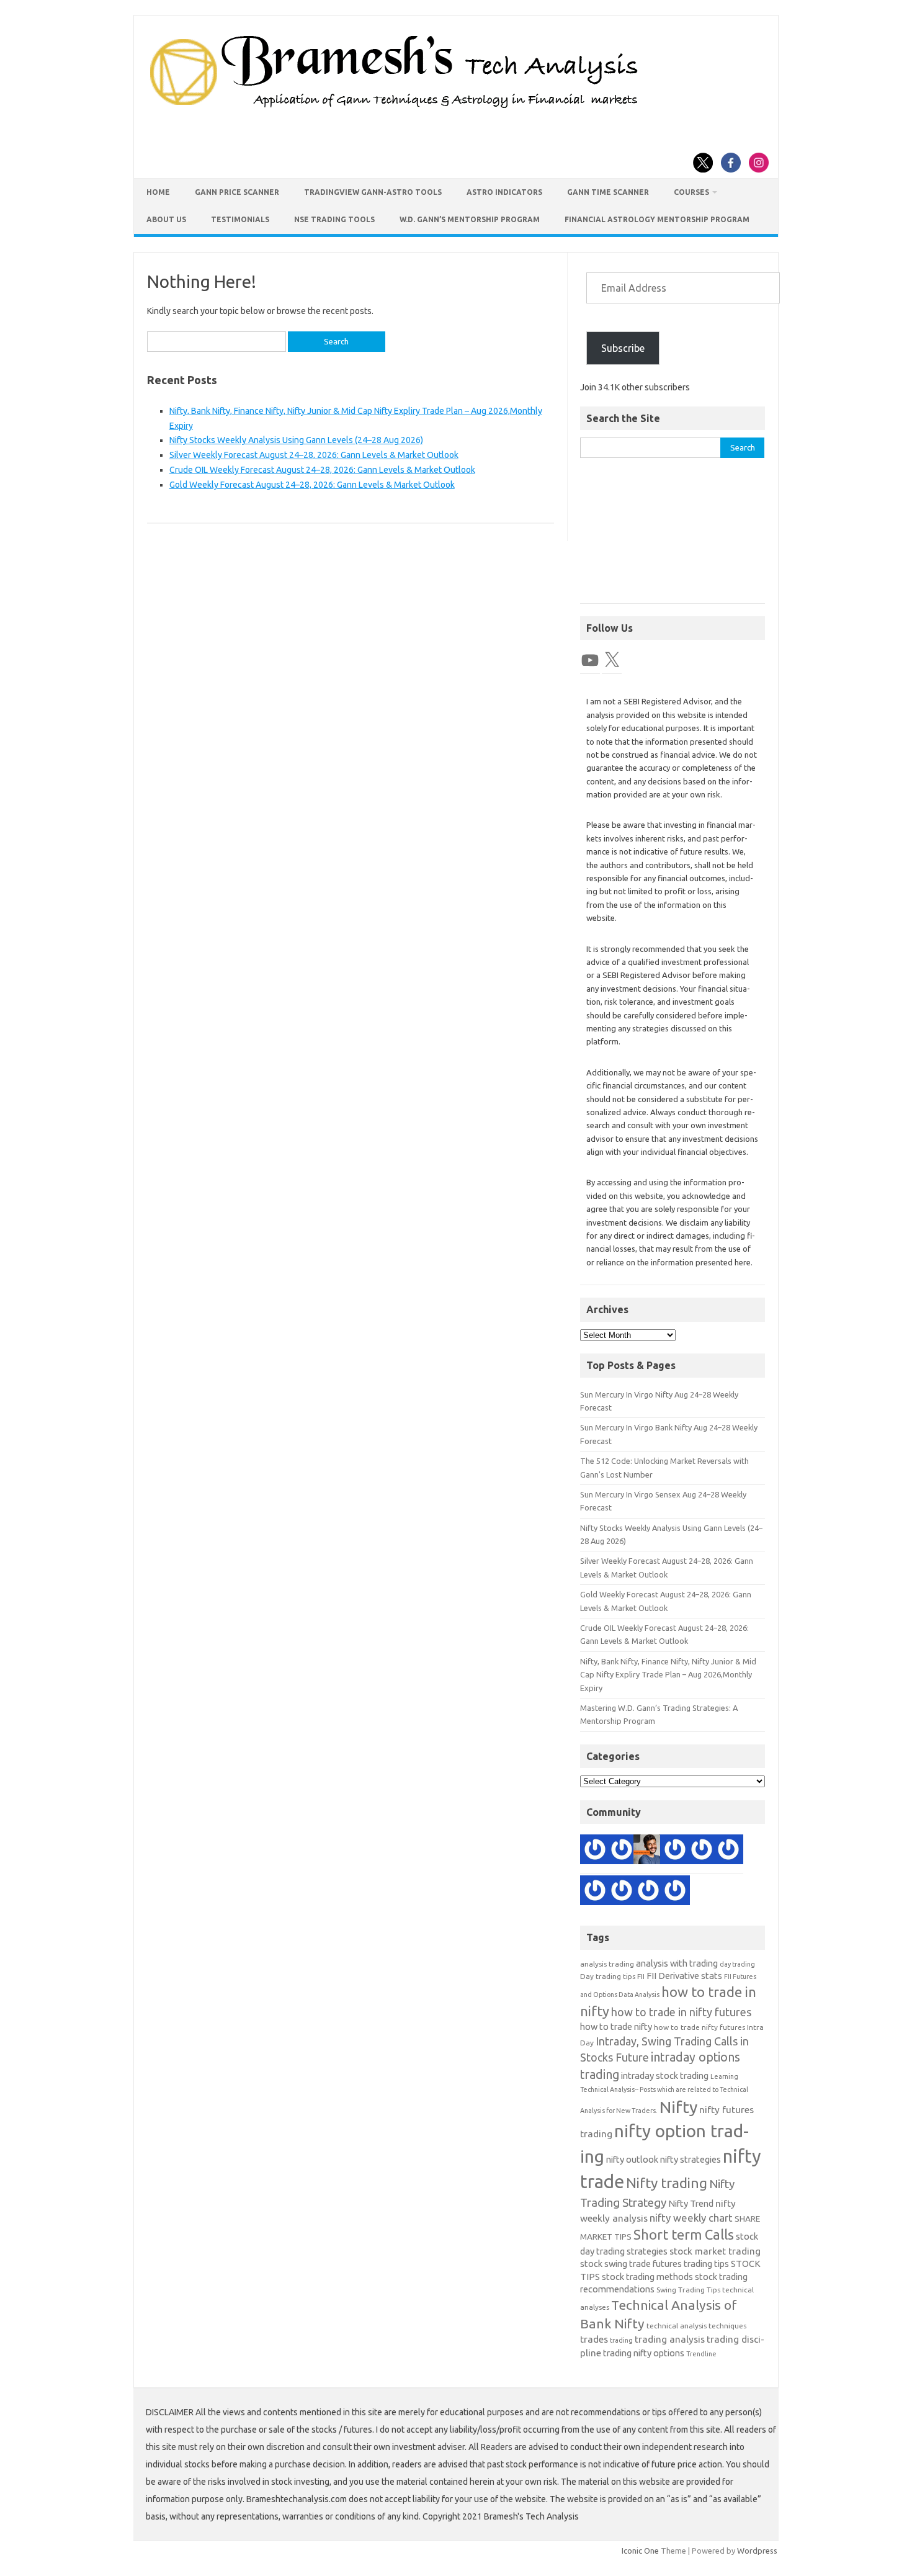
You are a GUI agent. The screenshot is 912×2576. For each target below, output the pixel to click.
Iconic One (640, 2551)
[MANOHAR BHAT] (595, 1851)
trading (621, 2340)
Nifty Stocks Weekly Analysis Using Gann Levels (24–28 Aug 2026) (296, 440)
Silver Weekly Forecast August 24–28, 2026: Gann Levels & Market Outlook (314, 455)
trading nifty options (644, 2353)
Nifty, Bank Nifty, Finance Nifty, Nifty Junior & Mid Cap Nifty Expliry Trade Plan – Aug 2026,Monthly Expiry (668, 1675)
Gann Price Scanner (237, 192)
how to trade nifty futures (700, 2027)
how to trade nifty (616, 2026)
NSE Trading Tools (334, 219)
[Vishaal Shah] (728, 1851)
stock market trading (715, 2251)
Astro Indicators (504, 192)
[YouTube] (590, 660)
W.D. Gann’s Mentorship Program (470, 219)
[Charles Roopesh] (675, 1892)
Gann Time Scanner (608, 192)
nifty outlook (632, 2159)
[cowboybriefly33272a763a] (702, 1851)
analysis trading (607, 1964)
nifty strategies (691, 2159)
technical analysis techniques (696, 2326)
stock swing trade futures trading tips (655, 2264)
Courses (691, 192)
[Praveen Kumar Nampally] (622, 1892)
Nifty (678, 2107)
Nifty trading (667, 2183)
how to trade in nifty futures (681, 2012)
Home (158, 192)
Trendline (701, 2354)
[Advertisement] (673, 537)
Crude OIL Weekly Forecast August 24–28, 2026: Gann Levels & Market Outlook (322, 470)
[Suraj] (622, 1851)
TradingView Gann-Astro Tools (373, 192)
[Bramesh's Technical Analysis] (394, 109)
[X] (612, 660)
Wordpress (757, 2551)
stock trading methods (647, 2277)
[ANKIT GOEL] (595, 1892)
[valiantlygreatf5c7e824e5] (675, 1851)
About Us (166, 219)
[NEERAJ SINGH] (648, 1851)
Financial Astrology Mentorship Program (657, 219)
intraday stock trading (665, 2076)
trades (594, 2339)
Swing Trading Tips (688, 2290)
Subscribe (623, 348)
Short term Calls (684, 2234)
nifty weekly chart (691, 2218)
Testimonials (240, 219)
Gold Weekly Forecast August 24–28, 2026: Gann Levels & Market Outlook (312, 485)
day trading (737, 1964)
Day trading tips (608, 1976)
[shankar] (648, 1892)
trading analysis (670, 2339)
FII (641, 1976)
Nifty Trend (691, 2203)
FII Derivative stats (684, 1976)
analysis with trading (677, 1963)
